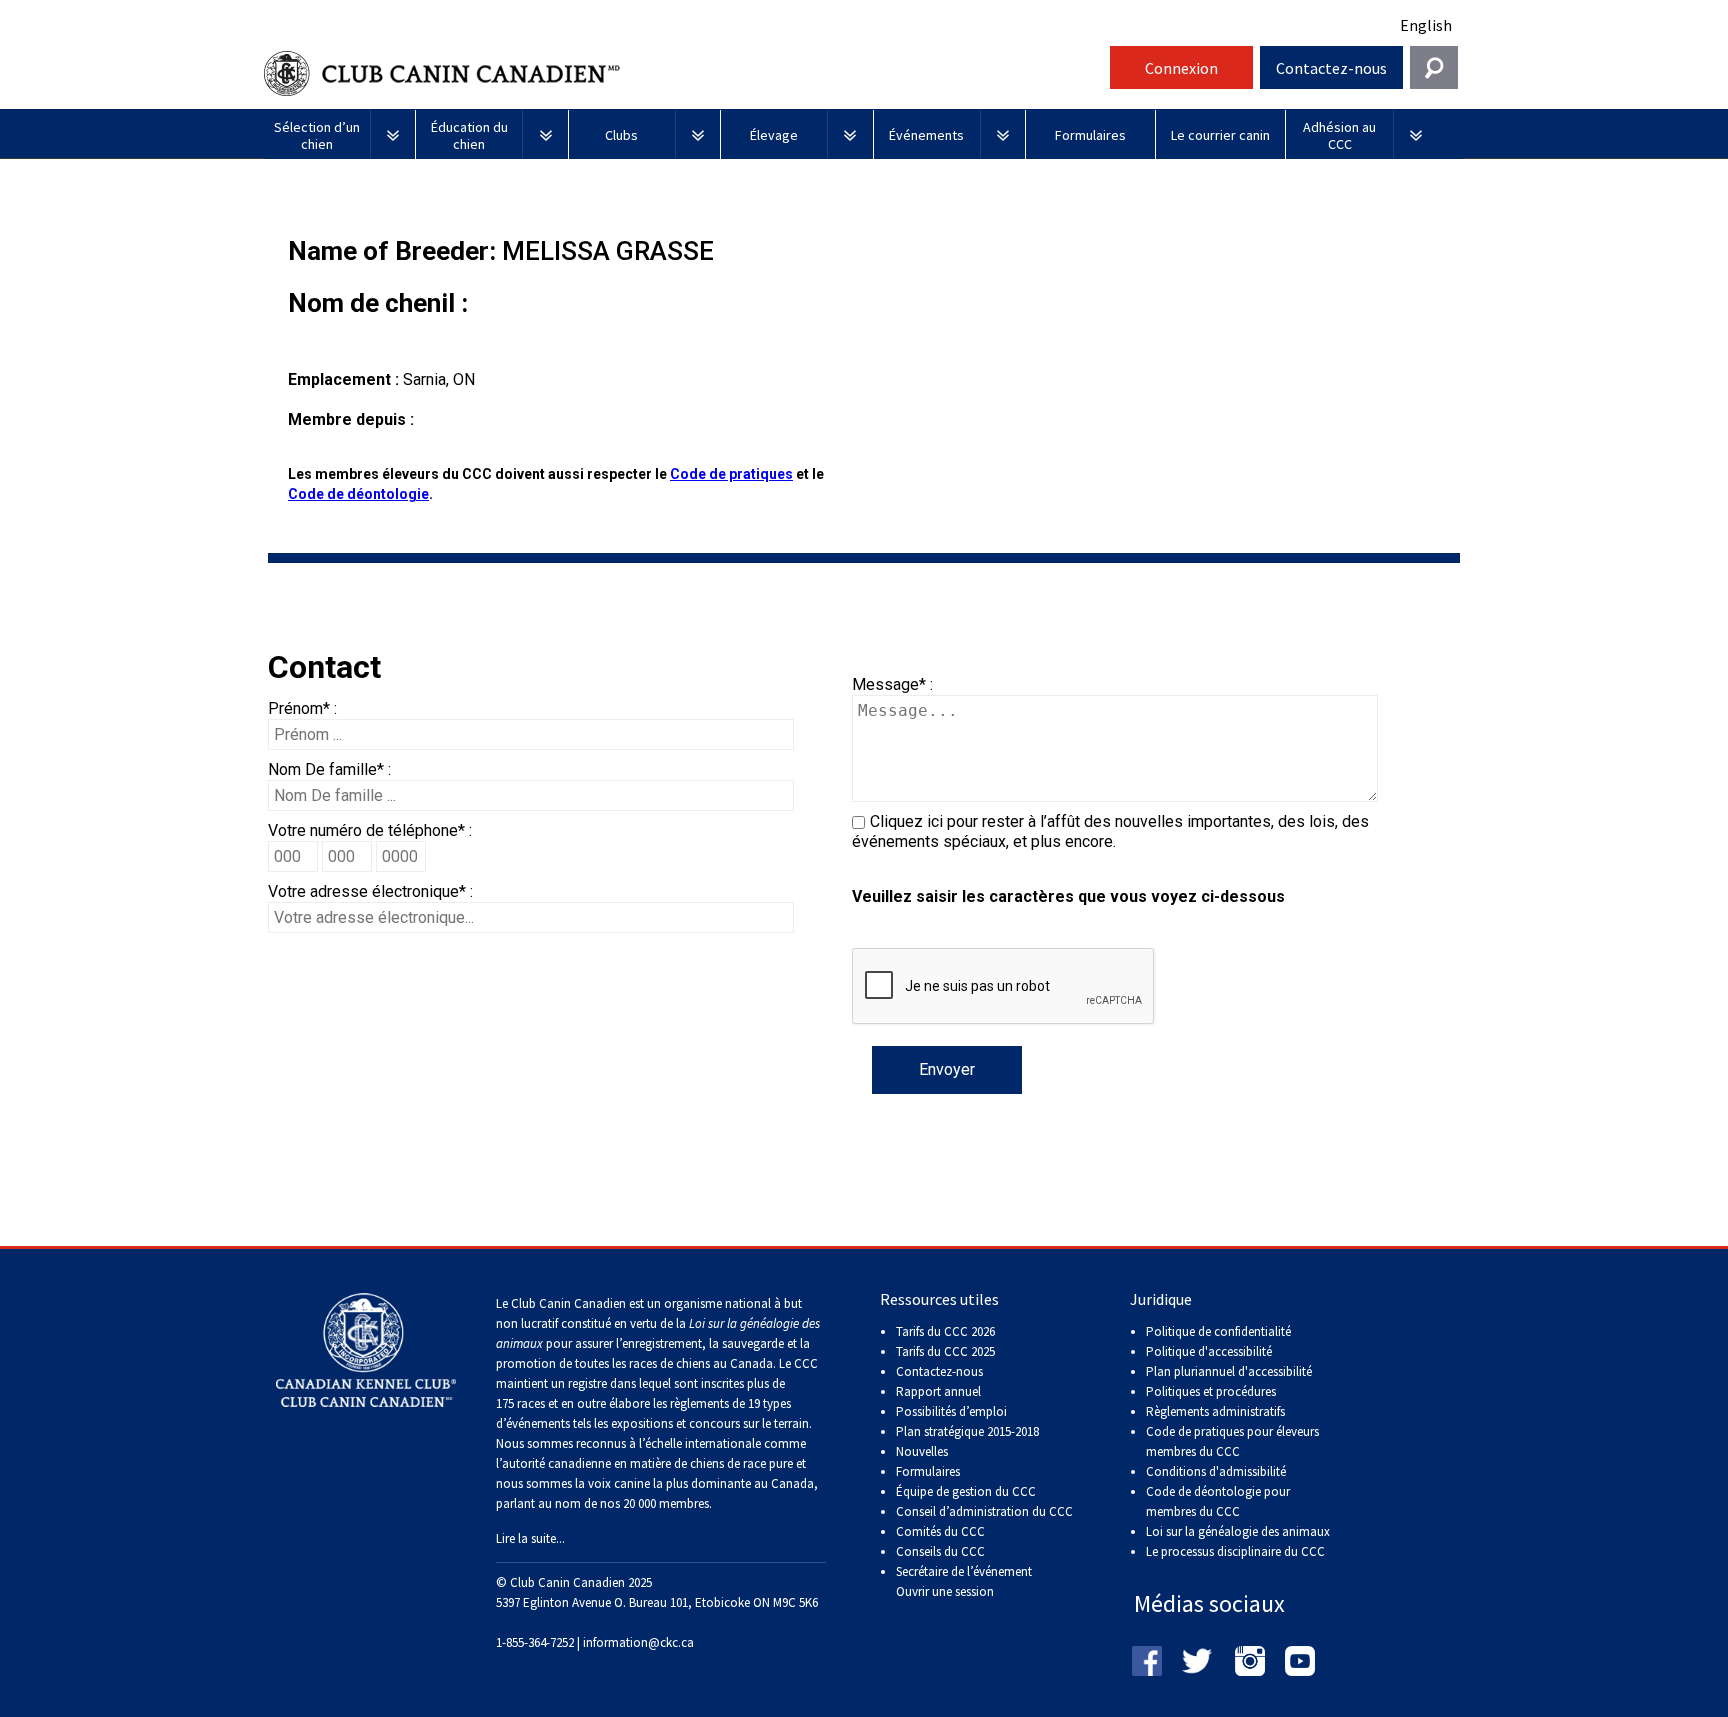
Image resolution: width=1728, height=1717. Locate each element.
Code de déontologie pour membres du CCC (1218, 1501)
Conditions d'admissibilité (1216, 1471)
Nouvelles (922, 1451)
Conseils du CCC (940, 1551)
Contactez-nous (1331, 68)
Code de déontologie (358, 494)
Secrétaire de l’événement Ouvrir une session (964, 1581)
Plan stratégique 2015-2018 (967, 1431)
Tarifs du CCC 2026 (945, 1331)
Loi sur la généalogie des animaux (1238, 1531)
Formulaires (928, 1471)
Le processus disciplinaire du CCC (1235, 1551)
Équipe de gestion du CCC (966, 1491)
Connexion (1181, 68)
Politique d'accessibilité (1209, 1351)
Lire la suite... (530, 1538)
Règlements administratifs (1215, 1411)
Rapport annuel (938, 1391)
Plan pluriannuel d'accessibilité (1229, 1371)
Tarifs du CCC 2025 (945, 1351)
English (1426, 25)
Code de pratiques (731, 474)
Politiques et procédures (1211, 1391)
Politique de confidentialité (1218, 1331)
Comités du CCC (940, 1531)
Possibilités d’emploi (951, 1411)
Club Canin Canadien (684, 73)
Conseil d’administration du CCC (984, 1511)
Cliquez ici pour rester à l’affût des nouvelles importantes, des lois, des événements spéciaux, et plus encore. (1110, 831)
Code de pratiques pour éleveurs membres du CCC (1232, 1441)
